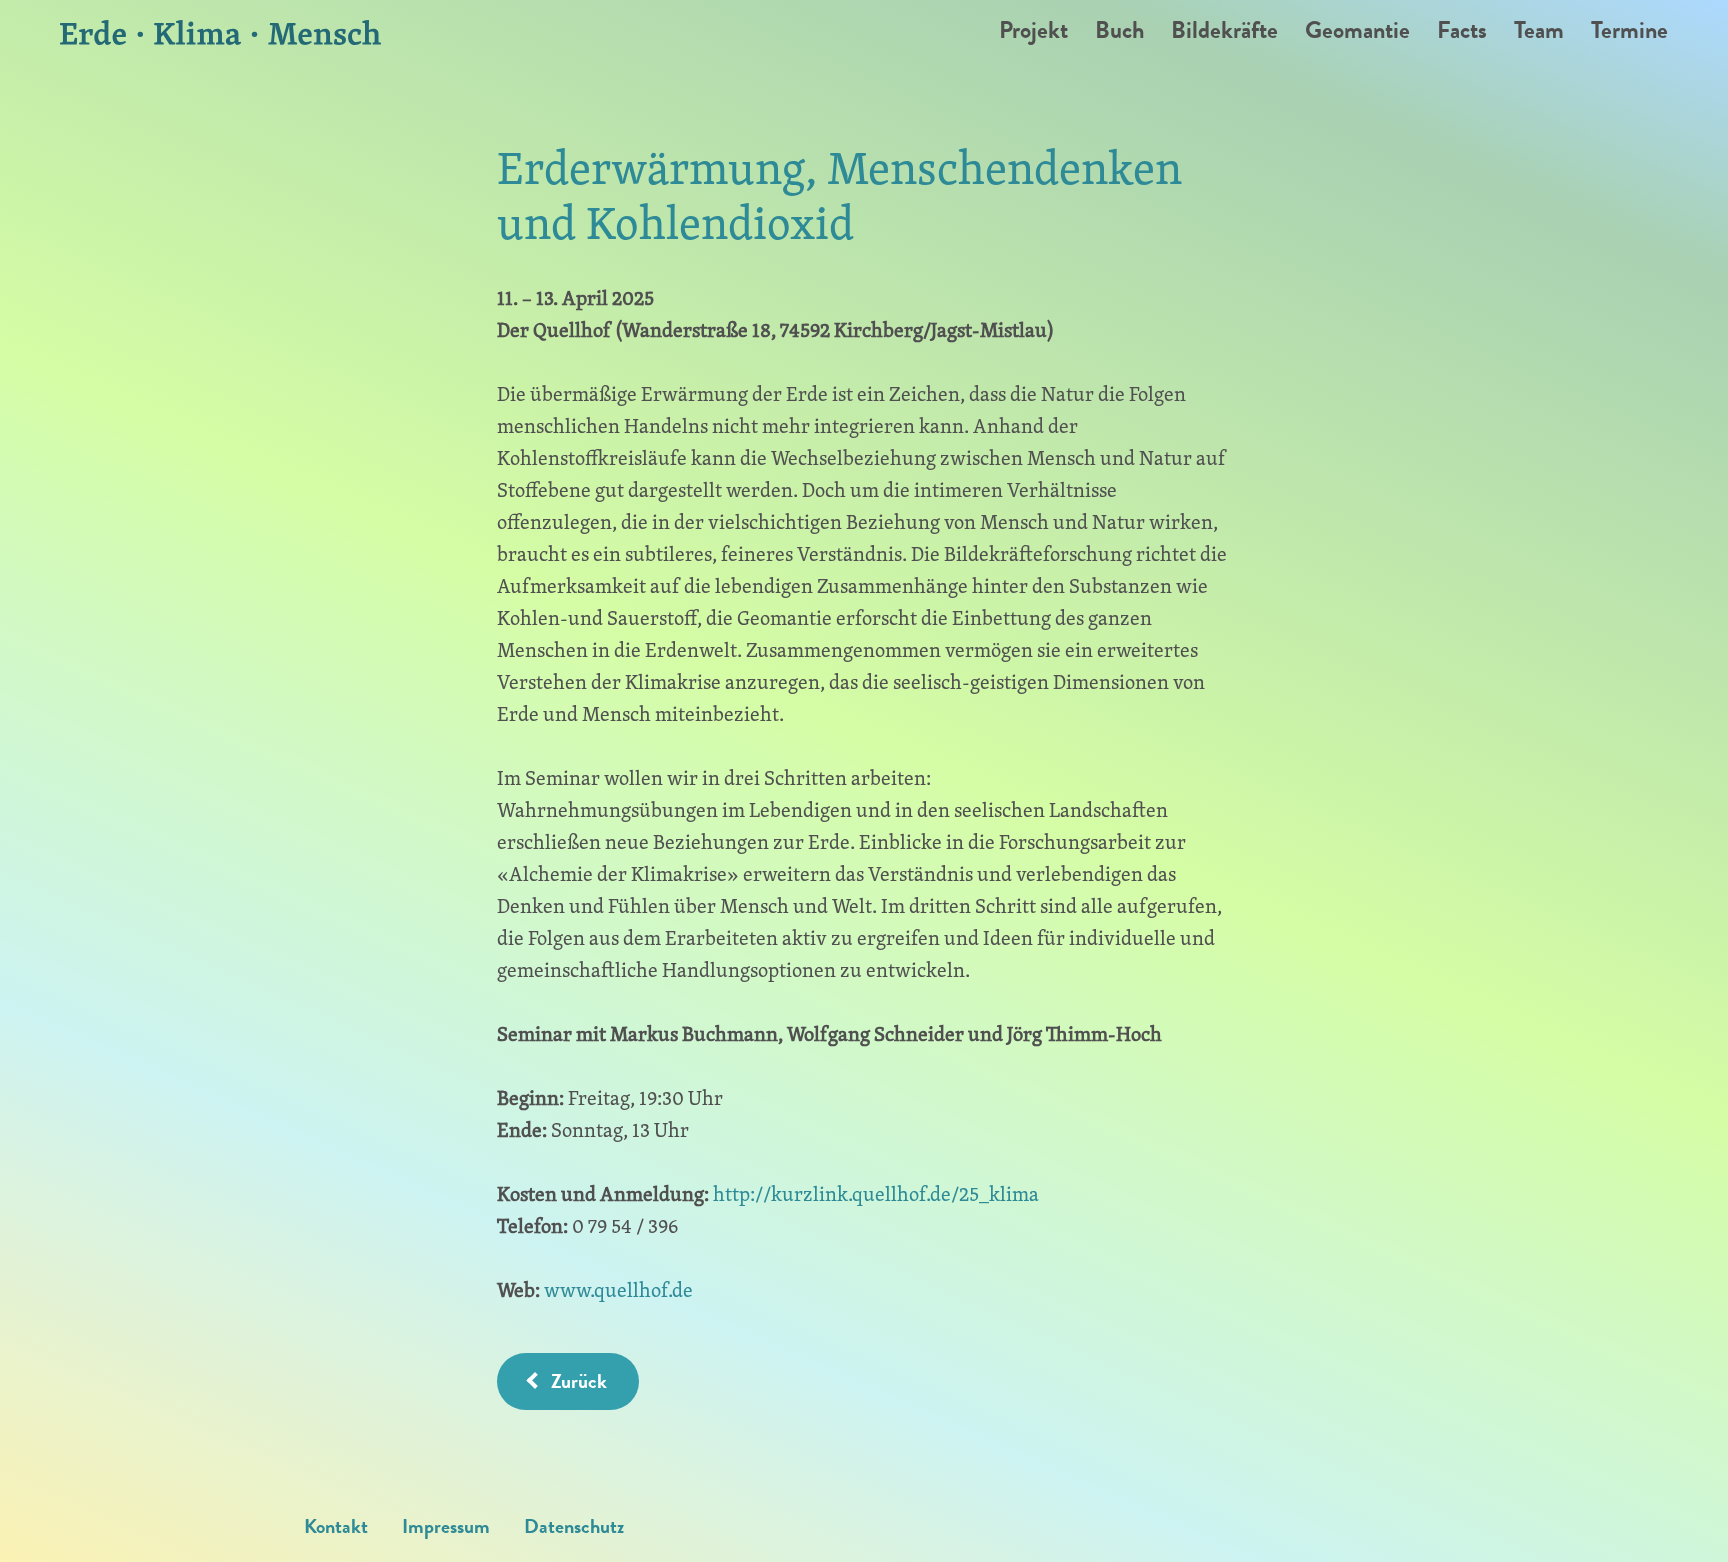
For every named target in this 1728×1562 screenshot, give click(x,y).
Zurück (579, 1381)
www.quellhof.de (618, 1289)
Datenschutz (574, 1526)
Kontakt (336, 1526)
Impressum (446, 1526)
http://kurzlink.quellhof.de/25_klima (876, 1193)
